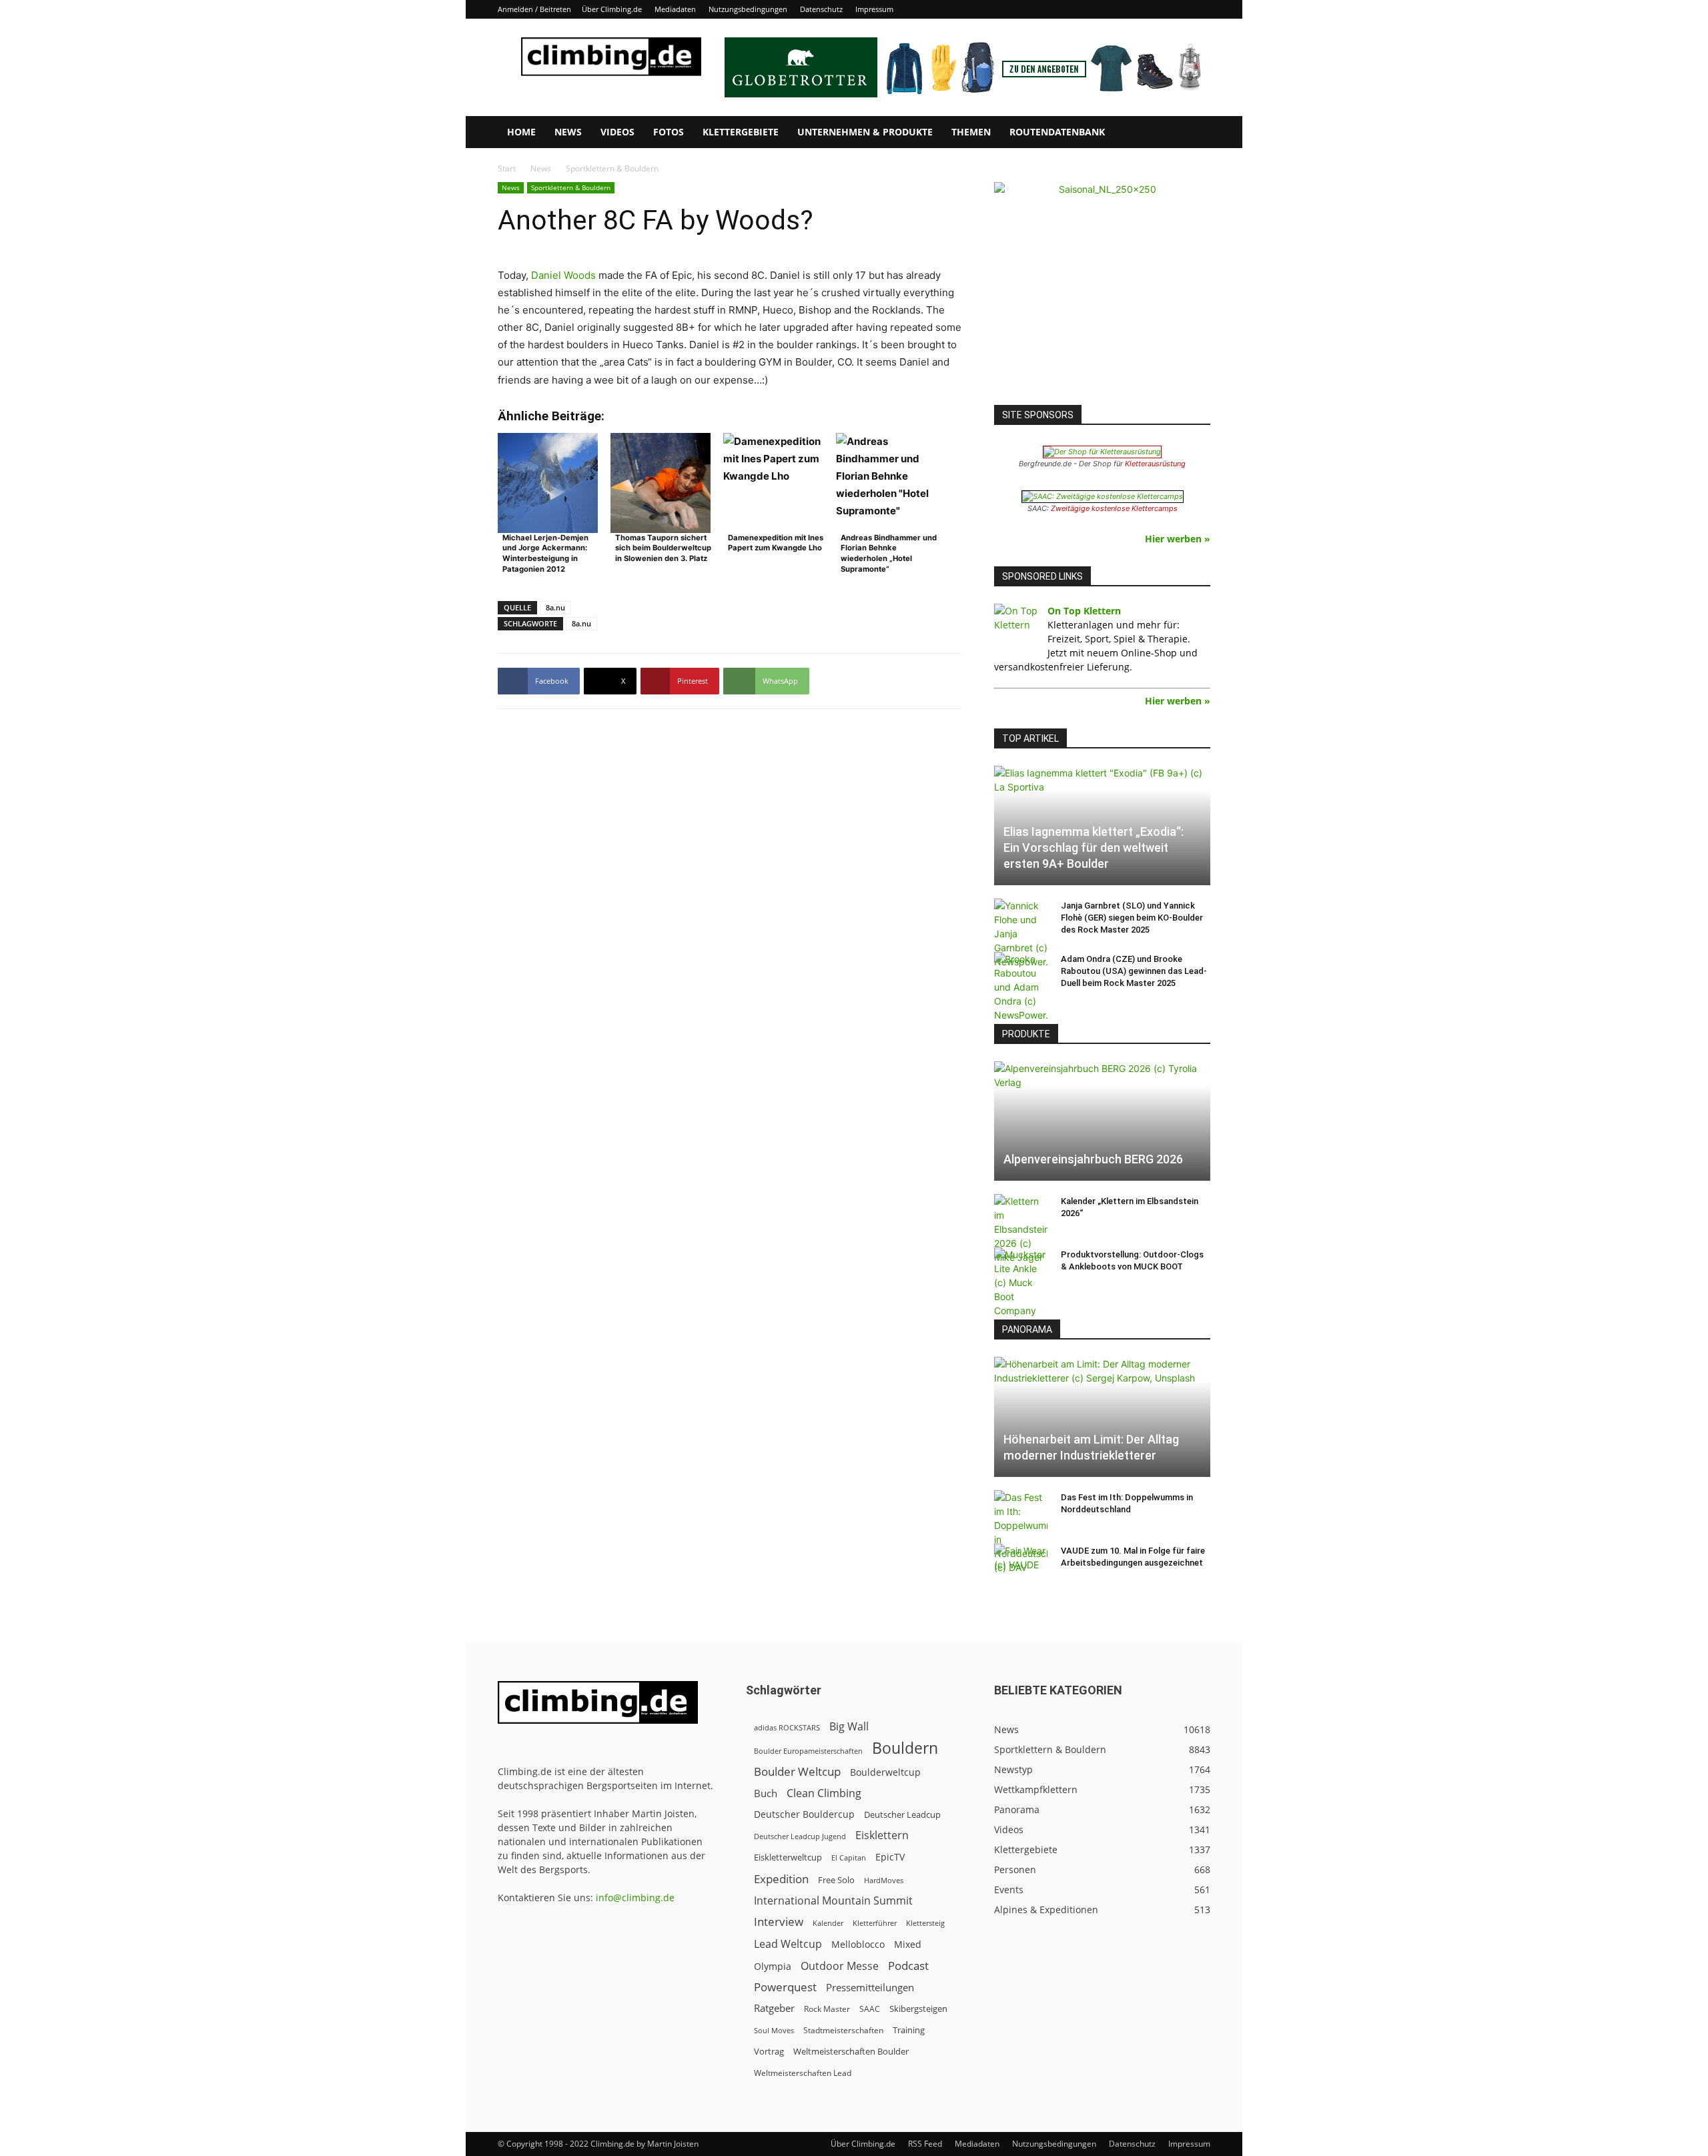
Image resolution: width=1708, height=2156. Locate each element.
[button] (1194, 133)
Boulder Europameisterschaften (808, 1751)
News (568, 132)
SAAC (870, 2009)
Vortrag (769, 2051)
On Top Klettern (1084, 611)
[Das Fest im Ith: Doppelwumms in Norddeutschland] (1021, 1532)
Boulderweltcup (885, 1772)
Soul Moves (774, 2030)
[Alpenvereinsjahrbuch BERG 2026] (1102, 1121)
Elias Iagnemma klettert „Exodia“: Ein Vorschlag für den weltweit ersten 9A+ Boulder (1094, 848)
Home (521, 132)
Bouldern (905, 1748)
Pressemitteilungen (870, 1987)
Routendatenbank (1057, 132)
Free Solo (836, 1880)
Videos (617, 132)
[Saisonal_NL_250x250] (1102, 290)
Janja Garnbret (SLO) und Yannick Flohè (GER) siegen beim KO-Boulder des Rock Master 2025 (1132, 918)
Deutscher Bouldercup (804, 1814)
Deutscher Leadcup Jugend (800, 1836)
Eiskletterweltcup (788, 1857)
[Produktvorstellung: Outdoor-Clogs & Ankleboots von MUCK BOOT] (1021, 1282)
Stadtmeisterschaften (843, 2030)
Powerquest (785, 1987)
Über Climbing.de (612, 9)
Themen (971, 132)
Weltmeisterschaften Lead (803, 2073)
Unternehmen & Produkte (865, 132)
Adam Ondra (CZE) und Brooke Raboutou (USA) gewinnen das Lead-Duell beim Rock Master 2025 (1134, 971)
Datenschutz (821, 9)
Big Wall (849, 1727)
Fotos (669, 132)
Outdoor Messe (840, 1966)
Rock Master (827, 2009)
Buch (766, 1793)
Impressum (874, 9)
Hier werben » (1178, 539)
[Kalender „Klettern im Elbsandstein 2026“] (1021, 1229)
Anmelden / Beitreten (534, 9)
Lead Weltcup (788, 1944)
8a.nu (555, 607)
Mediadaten (675, 9)
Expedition (781, 1879)
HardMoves (884, 1880)
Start (507, 168)
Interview (779, 1922)
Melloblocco (858, 1944)
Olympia (773, 1966)
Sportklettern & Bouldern (571, 187)
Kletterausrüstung (1155, 464)
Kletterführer (875, 1923)
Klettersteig (925, 1923)
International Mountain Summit (833, 1901)
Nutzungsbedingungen (748, 9)
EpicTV (890, 1857)
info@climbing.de (635, 1898)
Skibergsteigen (918, 2009)
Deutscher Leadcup (902, 1814)
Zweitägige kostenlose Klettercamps (1114, 508)
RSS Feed (925, 2144)
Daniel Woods (563, 275)
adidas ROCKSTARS (787, 1727)
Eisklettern (882, 1835)
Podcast (908, 1966)
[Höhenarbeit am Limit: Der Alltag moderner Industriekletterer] (1102, 1417)
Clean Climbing (824, 1793)
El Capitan (849, 1858)
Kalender (828, 1923)
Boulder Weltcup (797, 1771)
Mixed (908, 1945)
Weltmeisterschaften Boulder (851, 2051)
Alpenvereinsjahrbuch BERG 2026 (1093, 1159)
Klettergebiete (741, 132)
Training (909, 2030)
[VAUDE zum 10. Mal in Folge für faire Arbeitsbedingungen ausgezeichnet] (1021, 1564)
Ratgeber (774, 2008)
